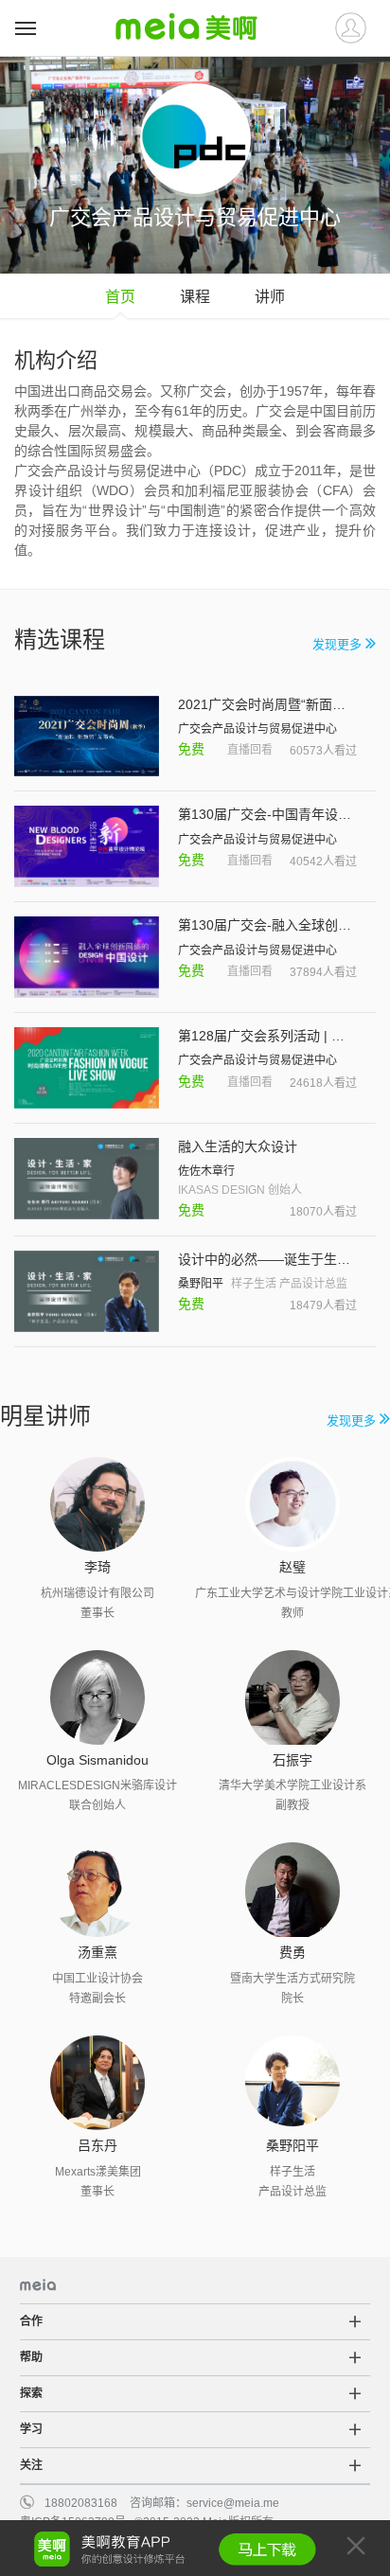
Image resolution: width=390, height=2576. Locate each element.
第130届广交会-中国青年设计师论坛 (267, 814)
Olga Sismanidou (97, 1760)
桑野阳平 (201, 1284)
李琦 (97, 1567)
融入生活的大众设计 (238, 1146)
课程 (195, 297)
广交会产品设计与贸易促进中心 (257, 729)
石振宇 (292, 1760)
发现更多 (339, 644)
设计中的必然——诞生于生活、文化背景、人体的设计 (267, 1259)
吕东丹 (97, 2145)
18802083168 (81, 2503)
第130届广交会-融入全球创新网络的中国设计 (267, 925)
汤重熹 (97, 1952)
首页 (120, 297)
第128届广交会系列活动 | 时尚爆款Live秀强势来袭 (267, 1036)
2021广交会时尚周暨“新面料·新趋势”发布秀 (267, 704)
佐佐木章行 (206, 1171)
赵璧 (292, 1567)
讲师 (270, 297)
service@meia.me (233, 2503)
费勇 (292, 1952)
